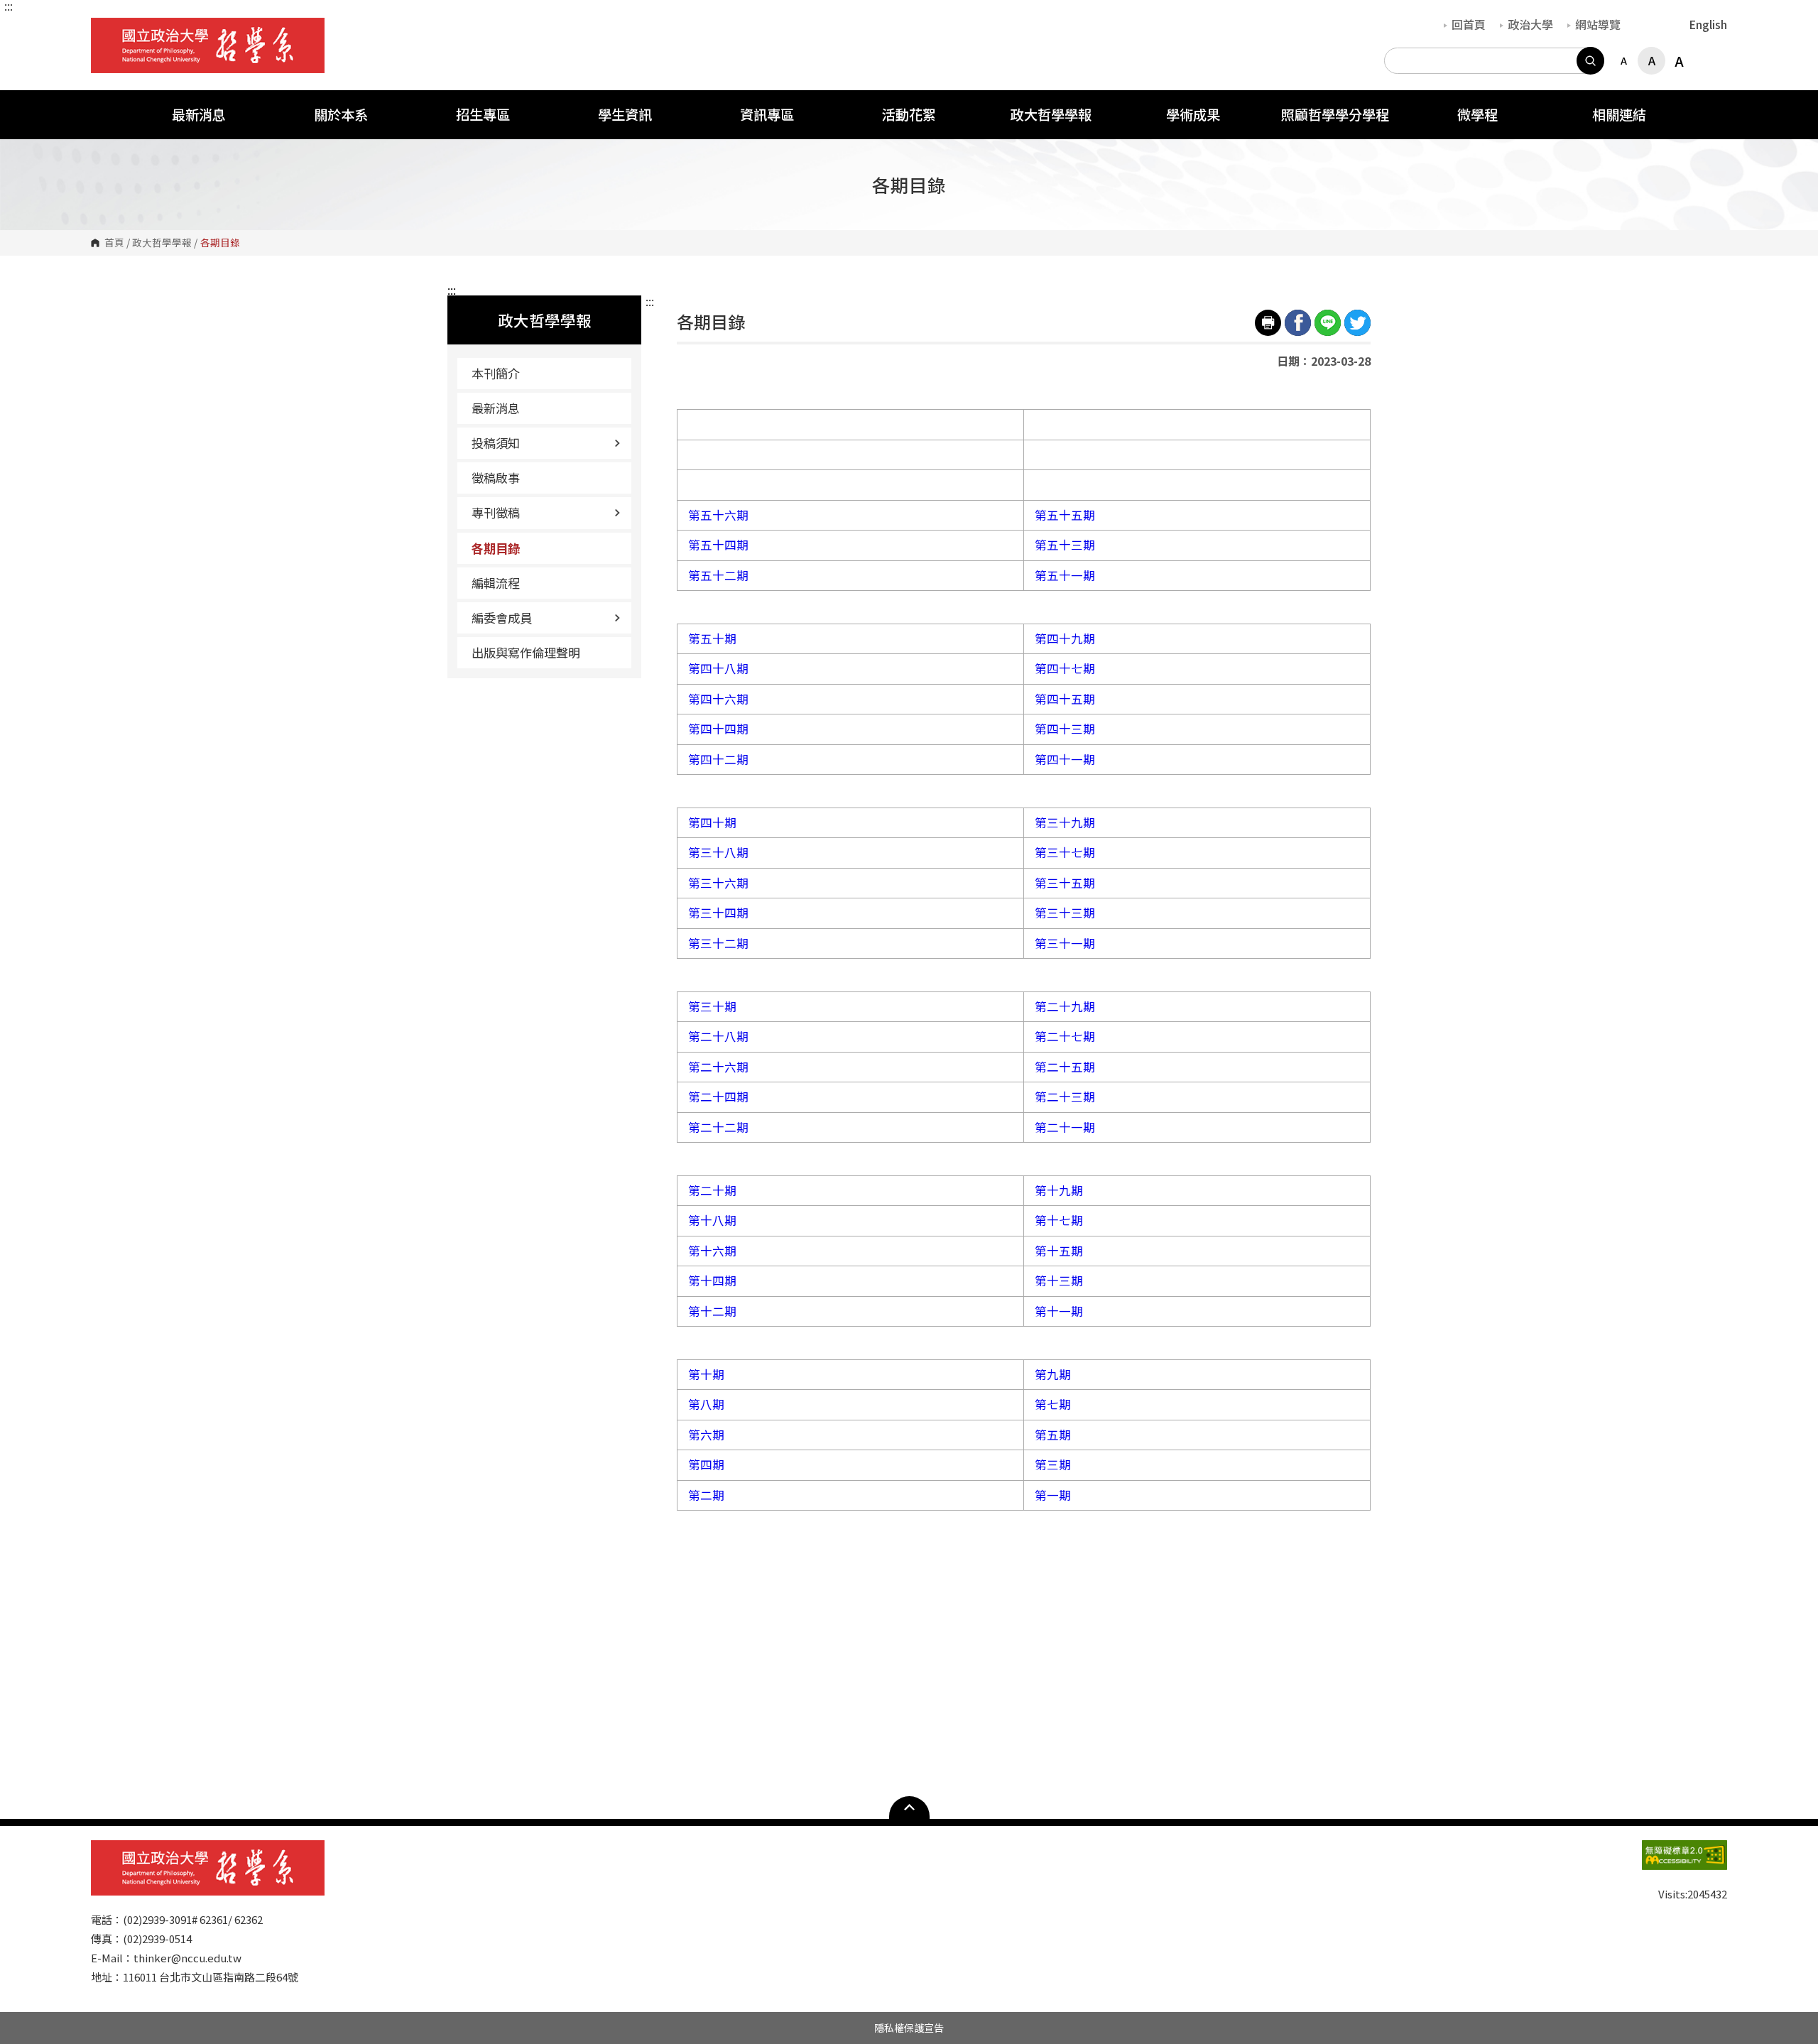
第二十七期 (1065, 1036)
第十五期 (1059, 1251)
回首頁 (1469, 24)
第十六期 (712, 1251)
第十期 (706, 1374)
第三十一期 (1065, 943)
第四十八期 (718, 668)
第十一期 (1059, 1311)
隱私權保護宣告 (909, 2028)
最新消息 (496, 408)
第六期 (706, 1435)
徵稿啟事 (496, 478)
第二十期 (712, 1190)
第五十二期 (718, 575)
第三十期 (712, 1006)
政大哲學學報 (162, 243)
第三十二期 (718, 943)
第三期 (1053, 1464)
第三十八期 (718, 852)
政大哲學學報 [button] (1051, 114)
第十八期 (712, 1220)
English (1708, 24)
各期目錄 (496, 548)
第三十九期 (1065, 822)
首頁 (114, 243)
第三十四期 (718, 913)
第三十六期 (718, 883)
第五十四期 (718, 545)
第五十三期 (1065, 545)
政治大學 (1530, 24)
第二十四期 (718, 1097)
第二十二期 (718, 1127)
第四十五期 (1065, 699)
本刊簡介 (496, 373)
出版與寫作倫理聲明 (526, 652)
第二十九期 (1065, 1006)
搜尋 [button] (1590, 61)
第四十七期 (1065, 668)
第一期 (1053, 1495)
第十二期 (712, 1311)
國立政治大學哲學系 (105, 28)
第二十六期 (718, 1067)
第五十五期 (1065, 515)
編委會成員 (502, 618)
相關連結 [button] (1619, 114)
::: (9, 6)
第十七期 (1059, 1220)
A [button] (1624, 60)
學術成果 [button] (1193, 114)
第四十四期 (718, 729)
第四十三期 (1065, 729)
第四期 (706, 1464)
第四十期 (712, 822)
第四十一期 (1065, 759)
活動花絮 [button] (909, 114)
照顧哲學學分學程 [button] (1335, 114)
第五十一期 (1065, 575)
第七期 (1053, 1404)
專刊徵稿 (496, 512)
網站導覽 (1598, 24)
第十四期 (712, 1281)
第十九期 (1059, 1190)
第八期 (706, 1404)
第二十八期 (718, 1036)
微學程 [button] (1477, 114)
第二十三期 (1065, 1097)
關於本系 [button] (341, 114)
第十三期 (1059, 1281)
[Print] (1268, 323)
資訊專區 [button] (767, 114)
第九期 (1053, 1374)
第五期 (1053, 1435)
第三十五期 (1065, 883)
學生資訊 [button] (625, 114)
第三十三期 (1065, 913)
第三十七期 (1065, 852)
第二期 (706, 1495)
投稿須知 (496, 443)
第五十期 (712, 638)
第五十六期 (718, 515)
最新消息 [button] (199, 114)
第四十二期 (718, 759)
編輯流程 (496, 583)
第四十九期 (1065, 638)
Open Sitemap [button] (909, 1807)
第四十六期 (718, 699)
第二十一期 (1065, 1127)
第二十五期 (1065, 1067)
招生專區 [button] (483, 114)
